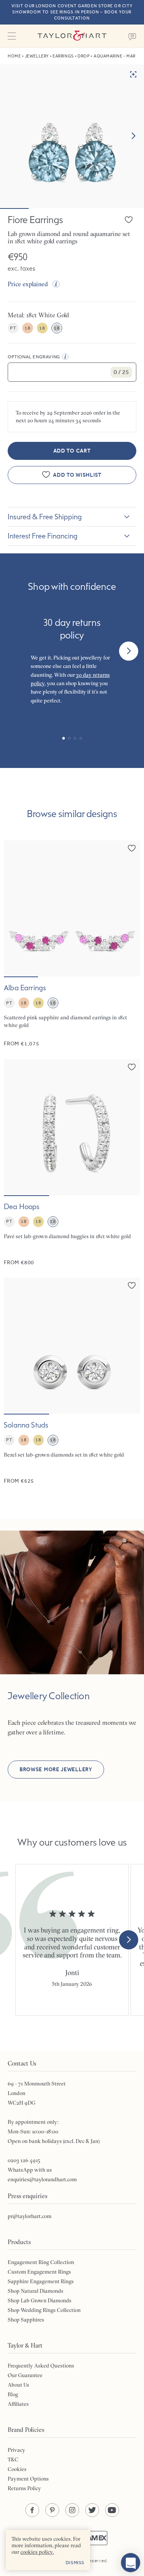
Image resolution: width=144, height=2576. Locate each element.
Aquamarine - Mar (115, 56)
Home (14, 56)
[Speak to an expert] (132, 36)
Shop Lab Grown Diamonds (40, 2300)
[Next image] (133, 136)
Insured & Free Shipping (45, 517)
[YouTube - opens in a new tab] (112, 2510)
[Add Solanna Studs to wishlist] (132, 1285)
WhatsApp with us (30, 2170)
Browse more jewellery (56, 1770)
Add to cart (72, 451)
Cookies (17, 2469)
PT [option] (13, 328)
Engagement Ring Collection (41, 2262)
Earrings (63, 56)
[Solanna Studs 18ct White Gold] (72, 1381)
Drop (84, 56)
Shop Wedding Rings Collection (44, 2310)
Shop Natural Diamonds (36, 2291)
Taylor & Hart (72, 36)
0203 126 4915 (24, 2160)
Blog (13, 2394)
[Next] (129, 651)
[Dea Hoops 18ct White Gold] (72, 1163)
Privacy (17, 2450)
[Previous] (15, 651)
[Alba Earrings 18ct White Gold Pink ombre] (72, 944)
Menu (12, 36)
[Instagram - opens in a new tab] (72, 2510)
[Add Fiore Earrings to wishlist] (129, 220)
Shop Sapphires (26, 2320)
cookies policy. (37, 2552)
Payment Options (28, 2479)
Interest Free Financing (43, 536)
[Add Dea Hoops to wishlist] (132, 1067)
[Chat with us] (131, 2563)
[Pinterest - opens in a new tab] (52, 2510)
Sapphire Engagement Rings (41, 2281)
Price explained (28, 284)
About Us (18, 2385)
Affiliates (18, 2404)
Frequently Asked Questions (41, 2366)
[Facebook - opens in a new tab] (32, 2510)
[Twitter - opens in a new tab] (92, 2510)
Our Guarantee (25, 2375)
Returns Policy (24, 2488)
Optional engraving (34, 357)
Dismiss (75, 2563)
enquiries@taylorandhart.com (42, 2179)
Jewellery (37, 56)
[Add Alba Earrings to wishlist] (132, 848)
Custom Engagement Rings (39, 2272)
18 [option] (27, 328)
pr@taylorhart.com (30, 2216)
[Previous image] (15, 909)
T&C (13, 2460)
